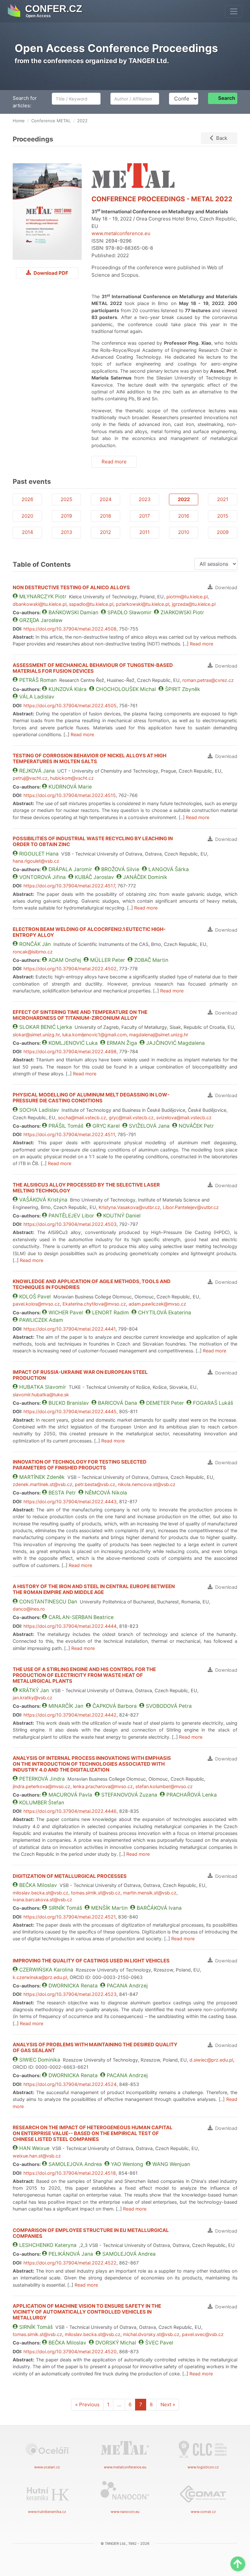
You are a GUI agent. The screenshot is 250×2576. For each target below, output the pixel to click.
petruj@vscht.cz (30, 778)
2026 (27, 499)
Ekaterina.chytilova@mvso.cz (94, 1304)
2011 (145, 532)
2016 (184, 516)
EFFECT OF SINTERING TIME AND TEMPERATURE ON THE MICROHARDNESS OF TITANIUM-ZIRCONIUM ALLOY (80, 1015)
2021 (223, 499)
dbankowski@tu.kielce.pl (40, 604)
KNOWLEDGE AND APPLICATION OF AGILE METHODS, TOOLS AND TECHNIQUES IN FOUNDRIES (92, 1284)
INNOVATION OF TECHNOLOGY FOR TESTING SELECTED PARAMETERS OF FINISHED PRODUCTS (80, 1465)
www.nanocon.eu (125, 2512)
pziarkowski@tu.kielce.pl (143, 604)
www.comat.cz (203, 2512)
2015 (223, 516)
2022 (184, 499)
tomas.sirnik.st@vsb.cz (96, 1893)
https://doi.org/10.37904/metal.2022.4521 (69, 1917)
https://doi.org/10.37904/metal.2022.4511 (69, 1134)
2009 (223, 532)
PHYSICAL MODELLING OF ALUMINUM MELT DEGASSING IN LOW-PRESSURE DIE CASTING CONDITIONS (91, 1098)
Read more (114, 462)
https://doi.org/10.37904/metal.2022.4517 (69, 886)
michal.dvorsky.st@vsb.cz (151, 2334)
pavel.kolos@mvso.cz (36, 1304)
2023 (145, 499)
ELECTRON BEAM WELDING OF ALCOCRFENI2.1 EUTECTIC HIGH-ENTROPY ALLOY (89, 932)
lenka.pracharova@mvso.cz (103, 1786)
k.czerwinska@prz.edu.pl (40, 1977)
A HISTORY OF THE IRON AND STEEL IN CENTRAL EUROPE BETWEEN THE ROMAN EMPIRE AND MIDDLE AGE (94, 1589)
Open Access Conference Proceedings (116, 48)
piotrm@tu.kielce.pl (187, 597)
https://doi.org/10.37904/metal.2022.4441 (69, 1329)
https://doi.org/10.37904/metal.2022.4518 (70, 2173)
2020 (27, 516)
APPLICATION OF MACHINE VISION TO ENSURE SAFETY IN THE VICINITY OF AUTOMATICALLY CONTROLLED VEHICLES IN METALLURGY (87, 2312)
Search (227, 98)
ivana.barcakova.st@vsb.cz (42, 1899)
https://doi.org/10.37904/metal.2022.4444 (70, 1626)
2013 (67, 532)
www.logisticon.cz (203, 2467)
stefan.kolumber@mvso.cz (164, 1786)
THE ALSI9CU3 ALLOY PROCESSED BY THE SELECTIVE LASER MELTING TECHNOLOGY (86, 1188)
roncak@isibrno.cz (33, 952)
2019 (66, 516)
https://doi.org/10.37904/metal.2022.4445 (70, 1411)
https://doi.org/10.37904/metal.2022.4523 (70, 1994)
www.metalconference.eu (121, 233)
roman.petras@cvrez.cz (208, 680)
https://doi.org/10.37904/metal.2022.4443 (70, 1501)
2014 (28, 532)
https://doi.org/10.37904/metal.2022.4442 (70, 1715)
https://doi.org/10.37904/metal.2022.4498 (70, 1051)
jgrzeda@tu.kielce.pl (194, 604)
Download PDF (50, 273)
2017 (145, 516)
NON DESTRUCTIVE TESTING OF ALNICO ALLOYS (71, 587)
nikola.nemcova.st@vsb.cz (147, 1484)
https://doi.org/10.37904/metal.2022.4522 (70, 2263)
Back (222, 138)
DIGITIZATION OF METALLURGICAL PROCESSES (70, 1876)
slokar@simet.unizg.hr (36, 1035)
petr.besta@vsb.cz (95, 1484)
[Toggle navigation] (234, 11)
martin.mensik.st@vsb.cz (150, 1893)
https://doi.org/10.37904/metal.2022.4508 (70, 629)
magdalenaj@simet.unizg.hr (159, 1035)
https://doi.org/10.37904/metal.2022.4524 (70, 2084)
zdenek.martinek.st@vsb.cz (42, 1484)
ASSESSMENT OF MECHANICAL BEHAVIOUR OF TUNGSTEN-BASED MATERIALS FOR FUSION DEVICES (93, 668)
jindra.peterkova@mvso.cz (42, 1786)
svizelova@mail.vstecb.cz (184, 1117)
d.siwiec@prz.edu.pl (211, 2060)
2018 (105, 516)
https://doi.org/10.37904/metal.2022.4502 (70, 969)
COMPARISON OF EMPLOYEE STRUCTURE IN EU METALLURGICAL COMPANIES (91, 2233)
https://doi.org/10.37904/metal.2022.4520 (70, 2351)
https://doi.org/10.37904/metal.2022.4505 (70, 705)
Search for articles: (25, 102)
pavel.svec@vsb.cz (203, 2334)
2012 (105, 532)
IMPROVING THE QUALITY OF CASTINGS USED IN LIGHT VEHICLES (91, 1961)
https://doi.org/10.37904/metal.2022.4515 (70, 795)
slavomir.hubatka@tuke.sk (41, 1394)
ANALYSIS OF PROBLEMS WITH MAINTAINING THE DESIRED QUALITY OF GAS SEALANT (95, 2047)
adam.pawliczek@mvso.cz (157, 1304)
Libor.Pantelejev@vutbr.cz (191, 1207)
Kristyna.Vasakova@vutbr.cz (129, 1207)
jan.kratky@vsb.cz (33, 1698)
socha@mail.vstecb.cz (82, 1117)
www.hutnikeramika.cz (47, 2512)
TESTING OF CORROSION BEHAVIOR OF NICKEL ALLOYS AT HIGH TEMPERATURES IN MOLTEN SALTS (90, 758)
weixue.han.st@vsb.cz (37, 2156)
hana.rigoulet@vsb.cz (36, 861)
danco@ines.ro (29, 1609)
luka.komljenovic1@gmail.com (94, 1035)
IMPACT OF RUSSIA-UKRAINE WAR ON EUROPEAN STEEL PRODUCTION (80, 1375)
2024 (106, 499)
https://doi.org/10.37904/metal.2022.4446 (70, 1811)
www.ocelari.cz (47, 2467)
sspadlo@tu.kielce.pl (91, 604)
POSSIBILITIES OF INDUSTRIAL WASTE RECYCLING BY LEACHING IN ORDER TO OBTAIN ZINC (93, 841)
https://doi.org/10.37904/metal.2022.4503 (70, 1224)
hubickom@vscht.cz (72, 778)
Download (226, 587)
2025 (66, 499)
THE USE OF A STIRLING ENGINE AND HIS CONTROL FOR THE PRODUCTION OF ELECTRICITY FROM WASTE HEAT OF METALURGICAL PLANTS (84, 1675)
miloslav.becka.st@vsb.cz (41, 1893)
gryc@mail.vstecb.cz (131, 1117)
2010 (184, 532)
